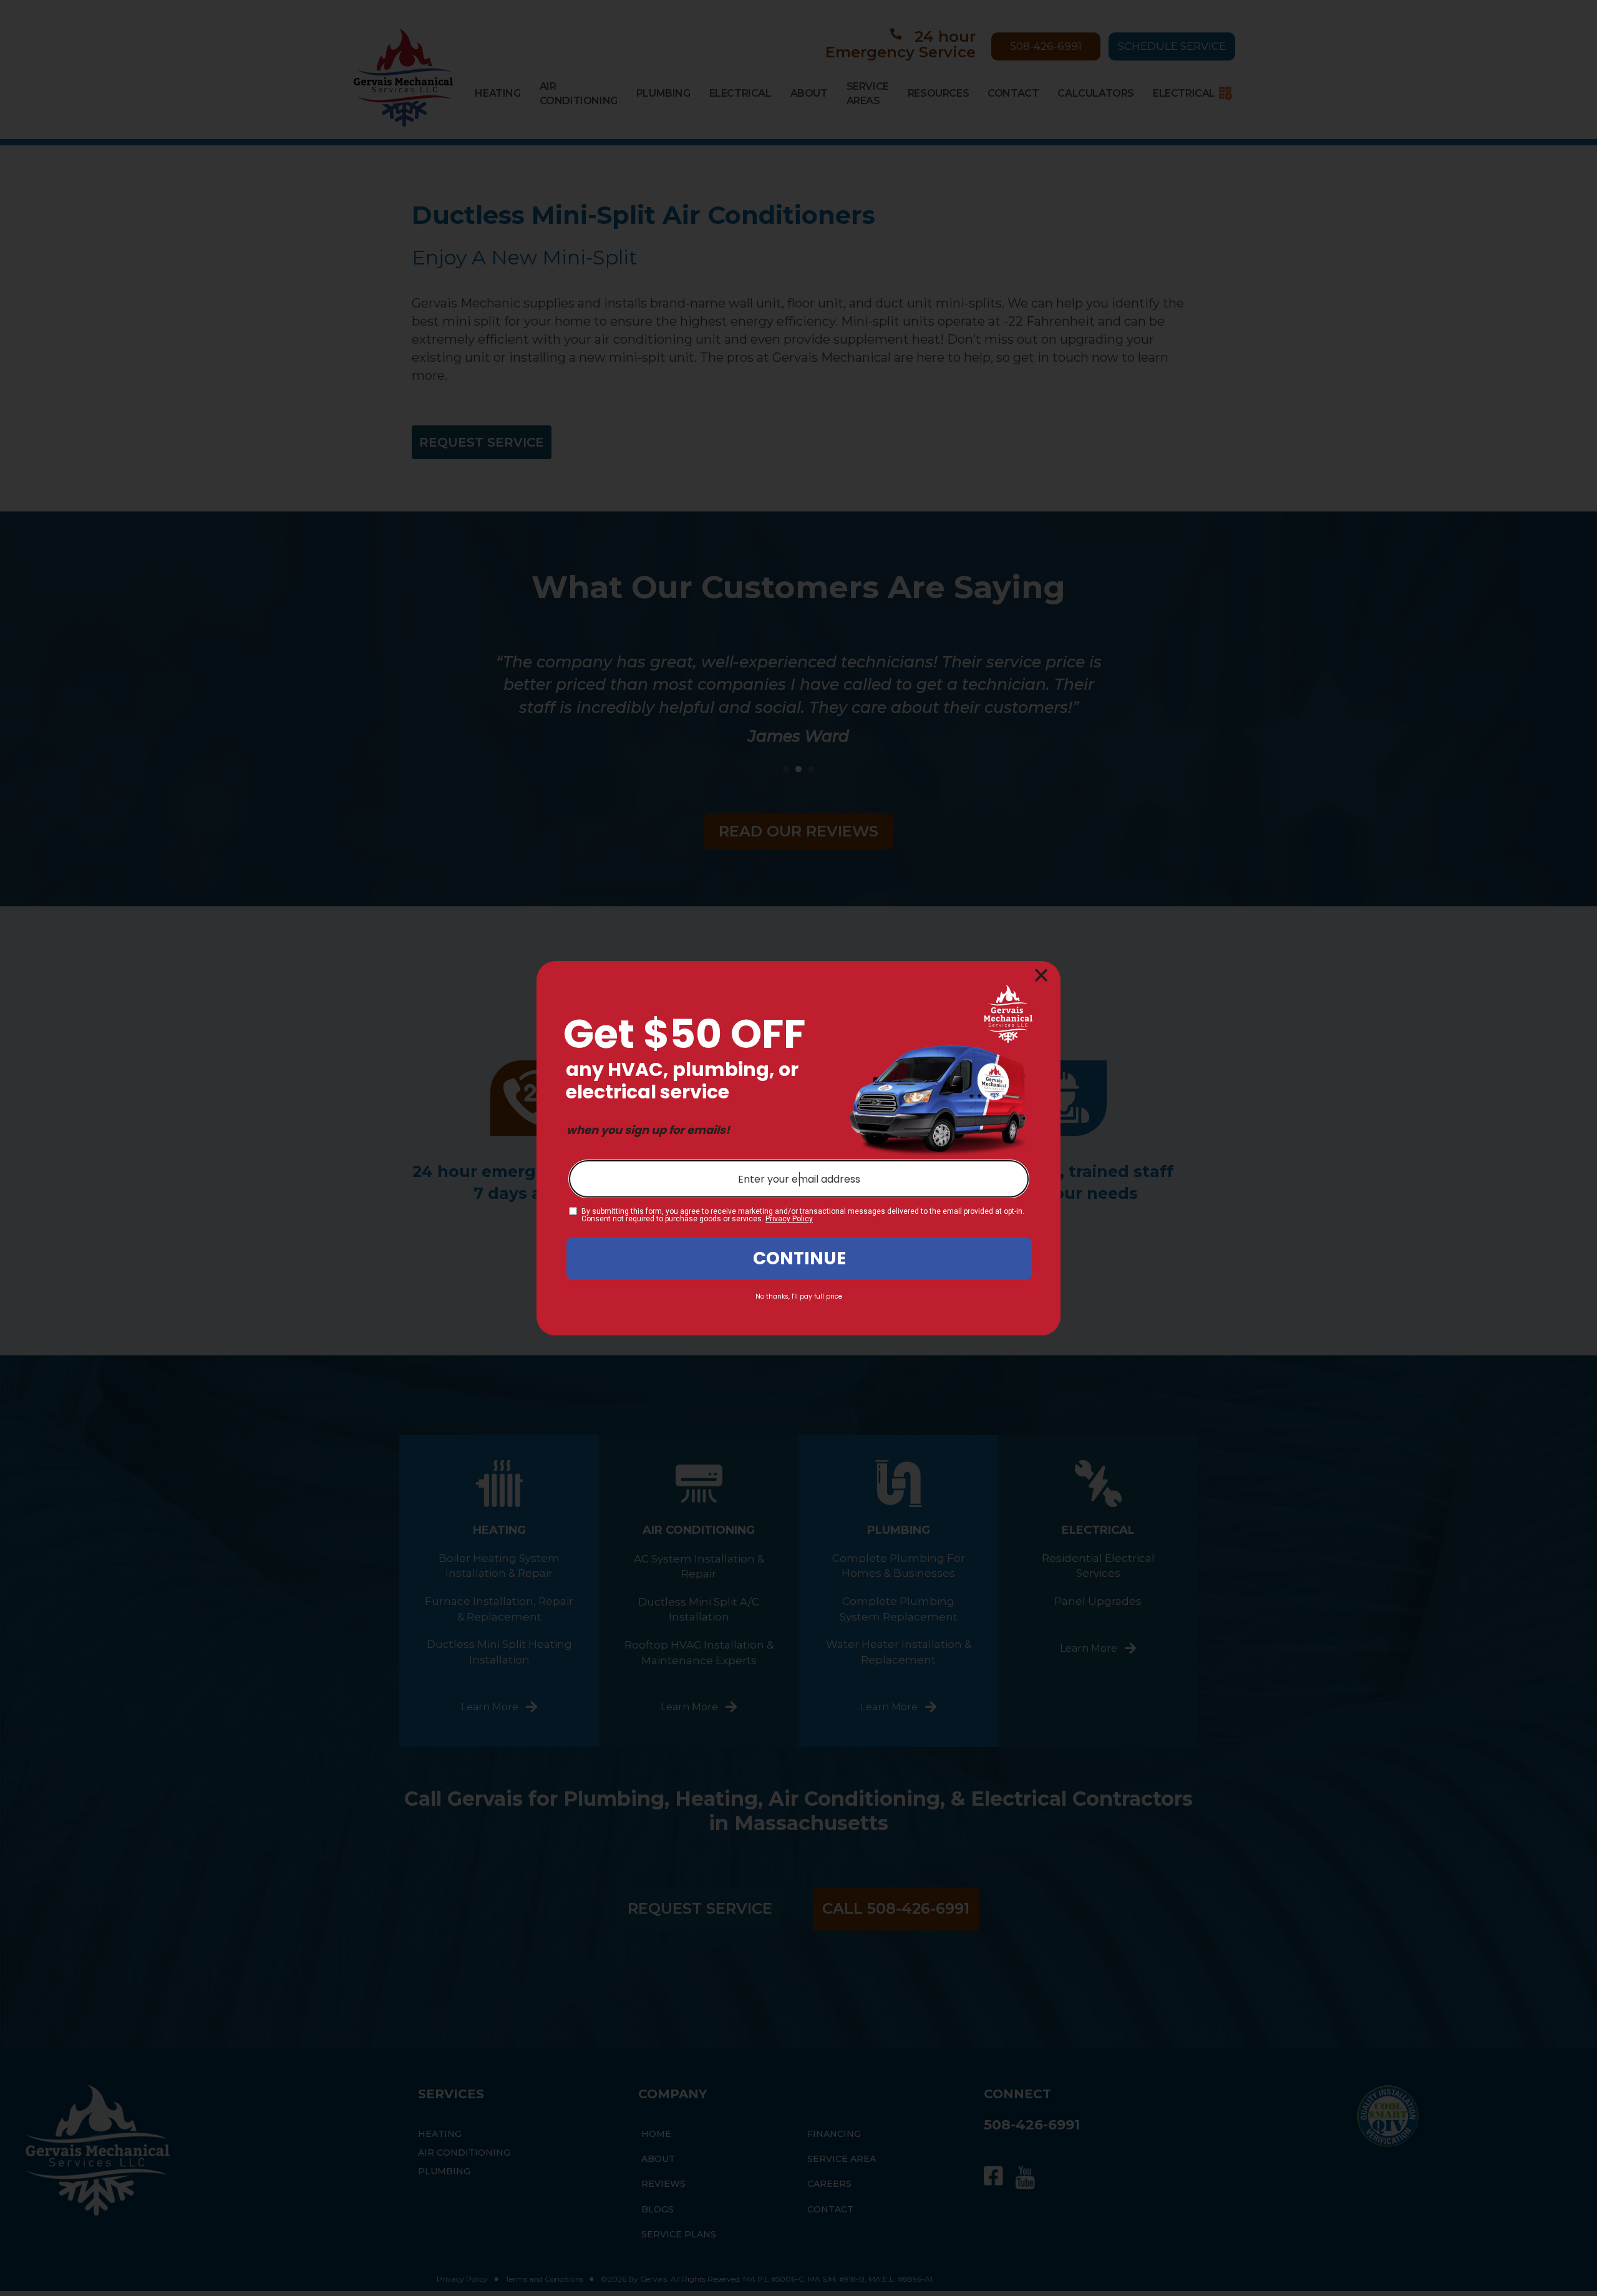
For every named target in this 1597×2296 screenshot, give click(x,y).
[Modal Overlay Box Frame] (798, 1148)
